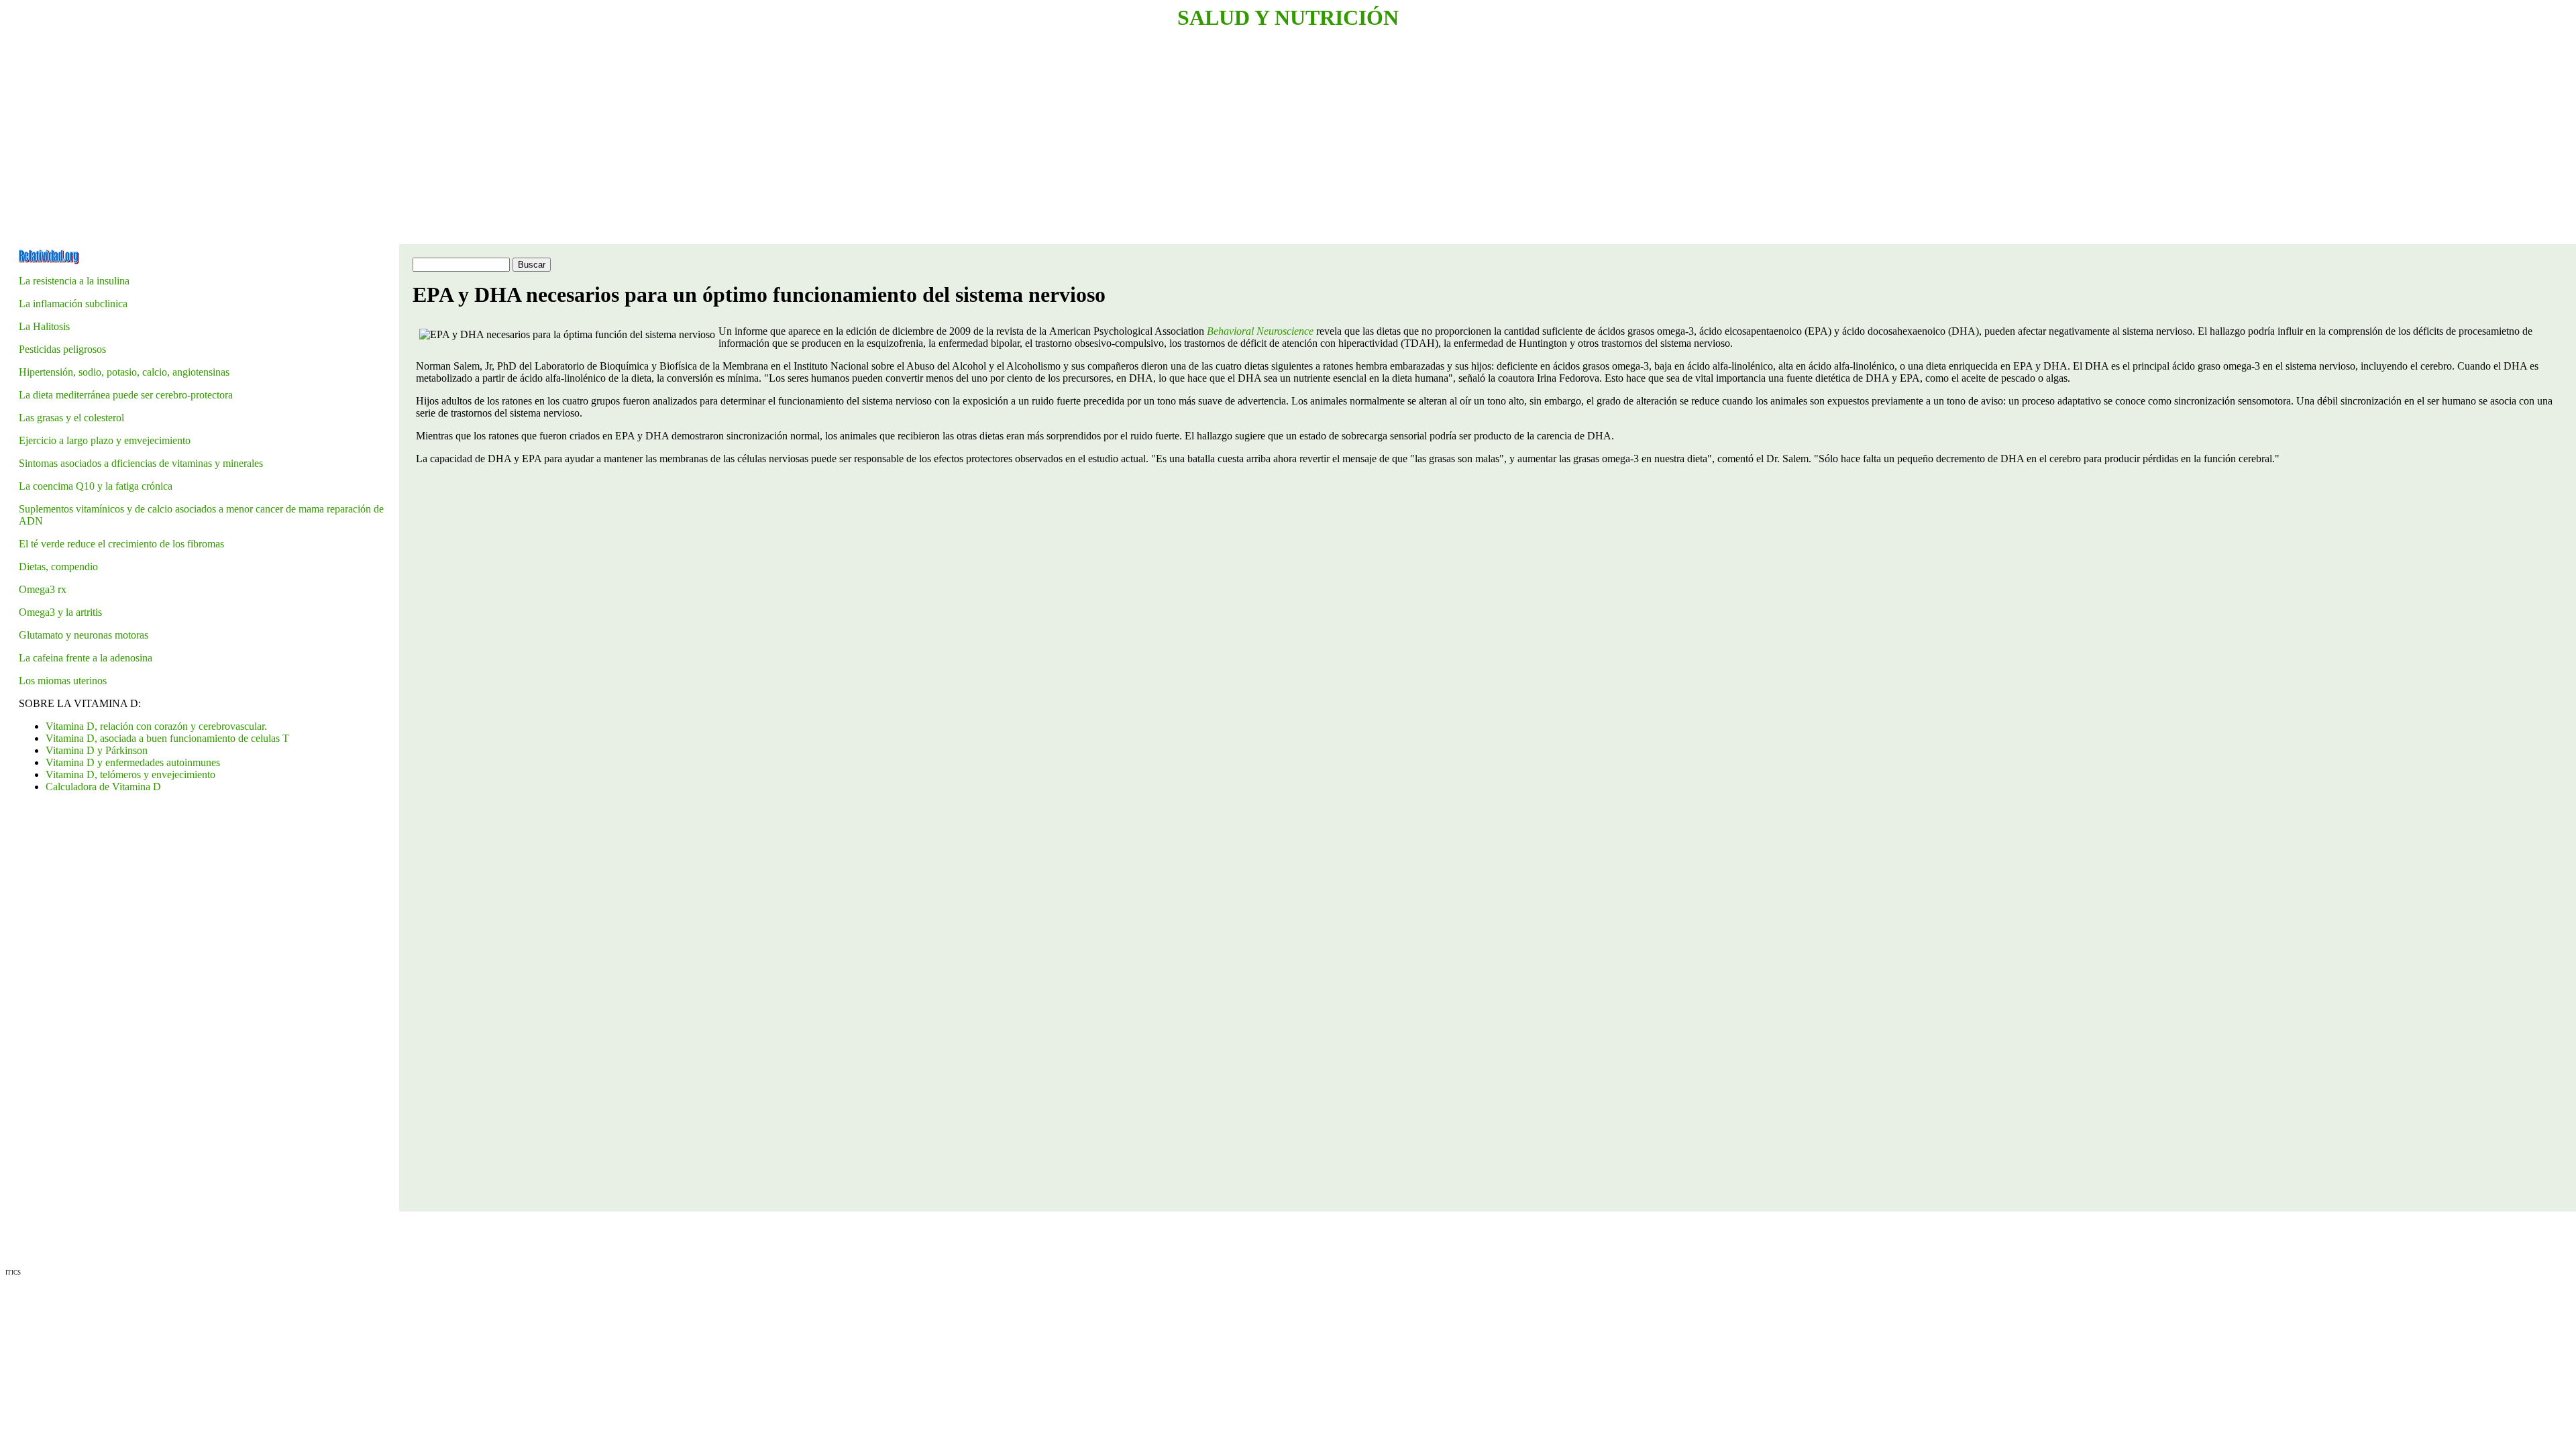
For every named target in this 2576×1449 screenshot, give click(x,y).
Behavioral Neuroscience (1260, 331)
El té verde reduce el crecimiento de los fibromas (121, 544)
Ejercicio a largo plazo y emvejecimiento (105, 440)
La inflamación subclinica (73, 304)
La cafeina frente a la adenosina (86, 658)
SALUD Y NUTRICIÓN (1288, 17)
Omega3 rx (43, 589)
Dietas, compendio (58, 567)
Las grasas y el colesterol (71, 418)
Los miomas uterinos (63, 681)
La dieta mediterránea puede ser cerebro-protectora (126, 395)
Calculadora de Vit (103, 787)
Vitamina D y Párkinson (97, 750)
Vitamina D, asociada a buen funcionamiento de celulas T (167, 738)
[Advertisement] (408, 138)
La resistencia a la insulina (74, 281)
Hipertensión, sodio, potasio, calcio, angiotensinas (124, 372)
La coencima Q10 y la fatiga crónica (96, 486)
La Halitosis (44, 326)
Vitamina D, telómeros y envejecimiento (130, 774)
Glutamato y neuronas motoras (84, 635)
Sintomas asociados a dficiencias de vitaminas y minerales (141, 463)
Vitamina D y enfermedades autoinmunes (133, 762)
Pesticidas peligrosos (62, 349)
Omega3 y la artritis (60, 612)
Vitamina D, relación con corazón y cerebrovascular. (156, 726)
